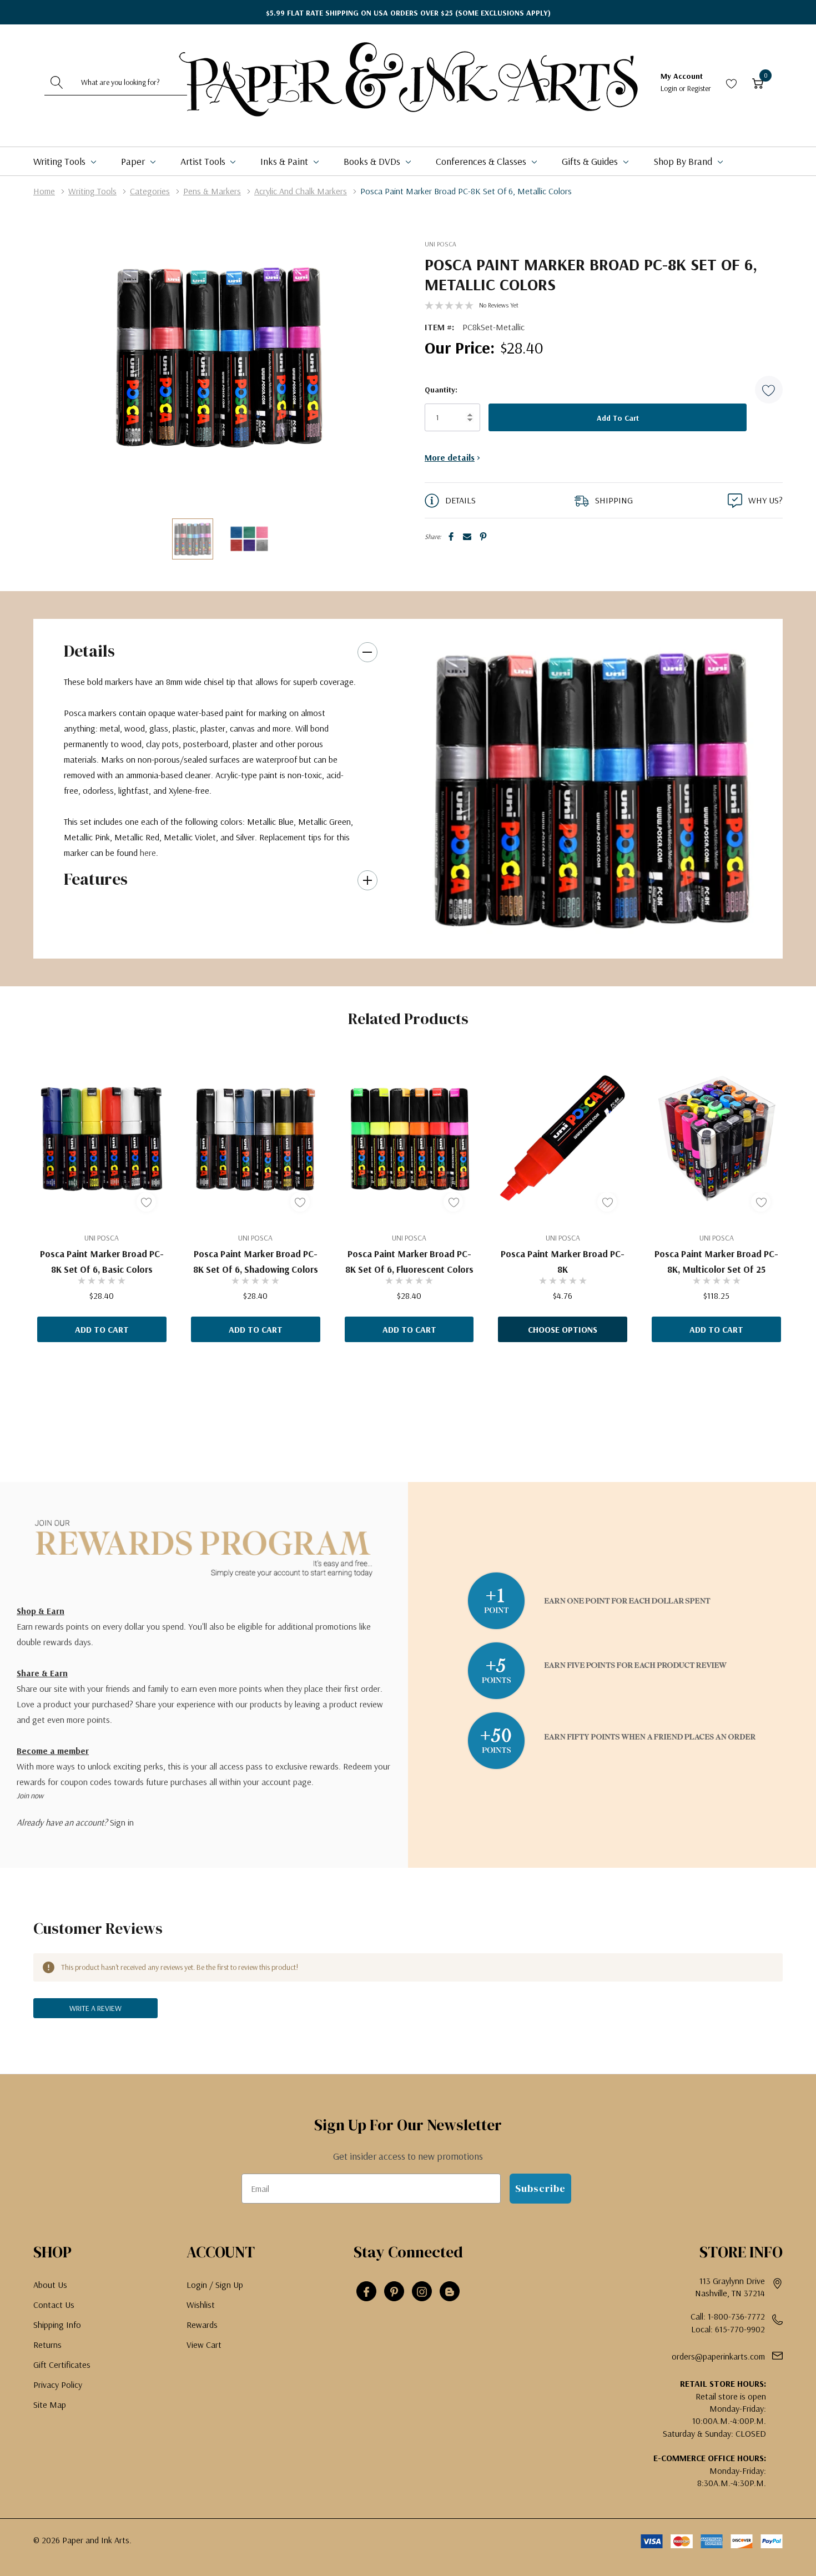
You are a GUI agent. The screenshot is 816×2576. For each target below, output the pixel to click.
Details (89, 651)
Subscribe (540, 2188)
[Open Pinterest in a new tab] (394, 2292)
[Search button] (57, 82)
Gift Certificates (62, 2365)
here (148, 853)
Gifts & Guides (591, 161)
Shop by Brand (684, 161)
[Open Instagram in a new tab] (422, 2292)
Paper (134, 161)
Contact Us (54, 2305)
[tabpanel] (591, 788)
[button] (769, 390)
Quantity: (441, 390)
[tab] (587, 937)
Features (96, 879)
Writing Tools (61, 161)
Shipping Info (57, 2325)
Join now (30, 1796)
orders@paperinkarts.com (718, 2356)
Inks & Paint (285, 161)
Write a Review (95, 2008)
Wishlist (201, 2305)
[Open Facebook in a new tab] (366, 2292)
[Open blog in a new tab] (450, 2292)
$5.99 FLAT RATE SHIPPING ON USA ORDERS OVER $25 (408, 13)
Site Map (50, 2404)
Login (670, 88)
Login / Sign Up (215, 2285)
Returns (47, 2345)
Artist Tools (204, 161)
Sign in (122, 1822)
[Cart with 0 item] (758, 82)
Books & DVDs (373, 161)
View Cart (204, 2345)
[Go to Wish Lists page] (732, 82)
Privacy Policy (58, 2385)
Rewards (202, 2325)
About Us (50, 2285)
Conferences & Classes (482, 161)
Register (699, 88)
